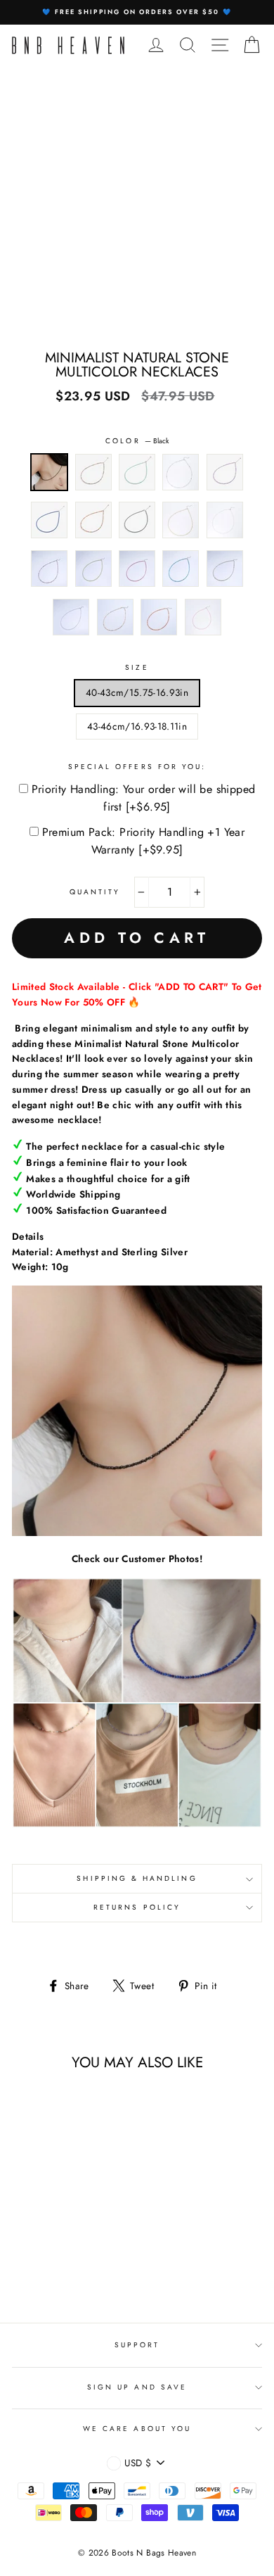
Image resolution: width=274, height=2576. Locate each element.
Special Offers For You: (137, 767)
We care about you (137, 2429)
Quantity (95, 892)
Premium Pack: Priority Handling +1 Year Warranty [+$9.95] (144, 841)
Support (137, 2345)
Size (137, 667)
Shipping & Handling (137, 1878)
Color (137, 441)
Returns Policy (137, 1907)
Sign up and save (137, 2387)
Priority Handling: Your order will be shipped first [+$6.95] (144, 798)
